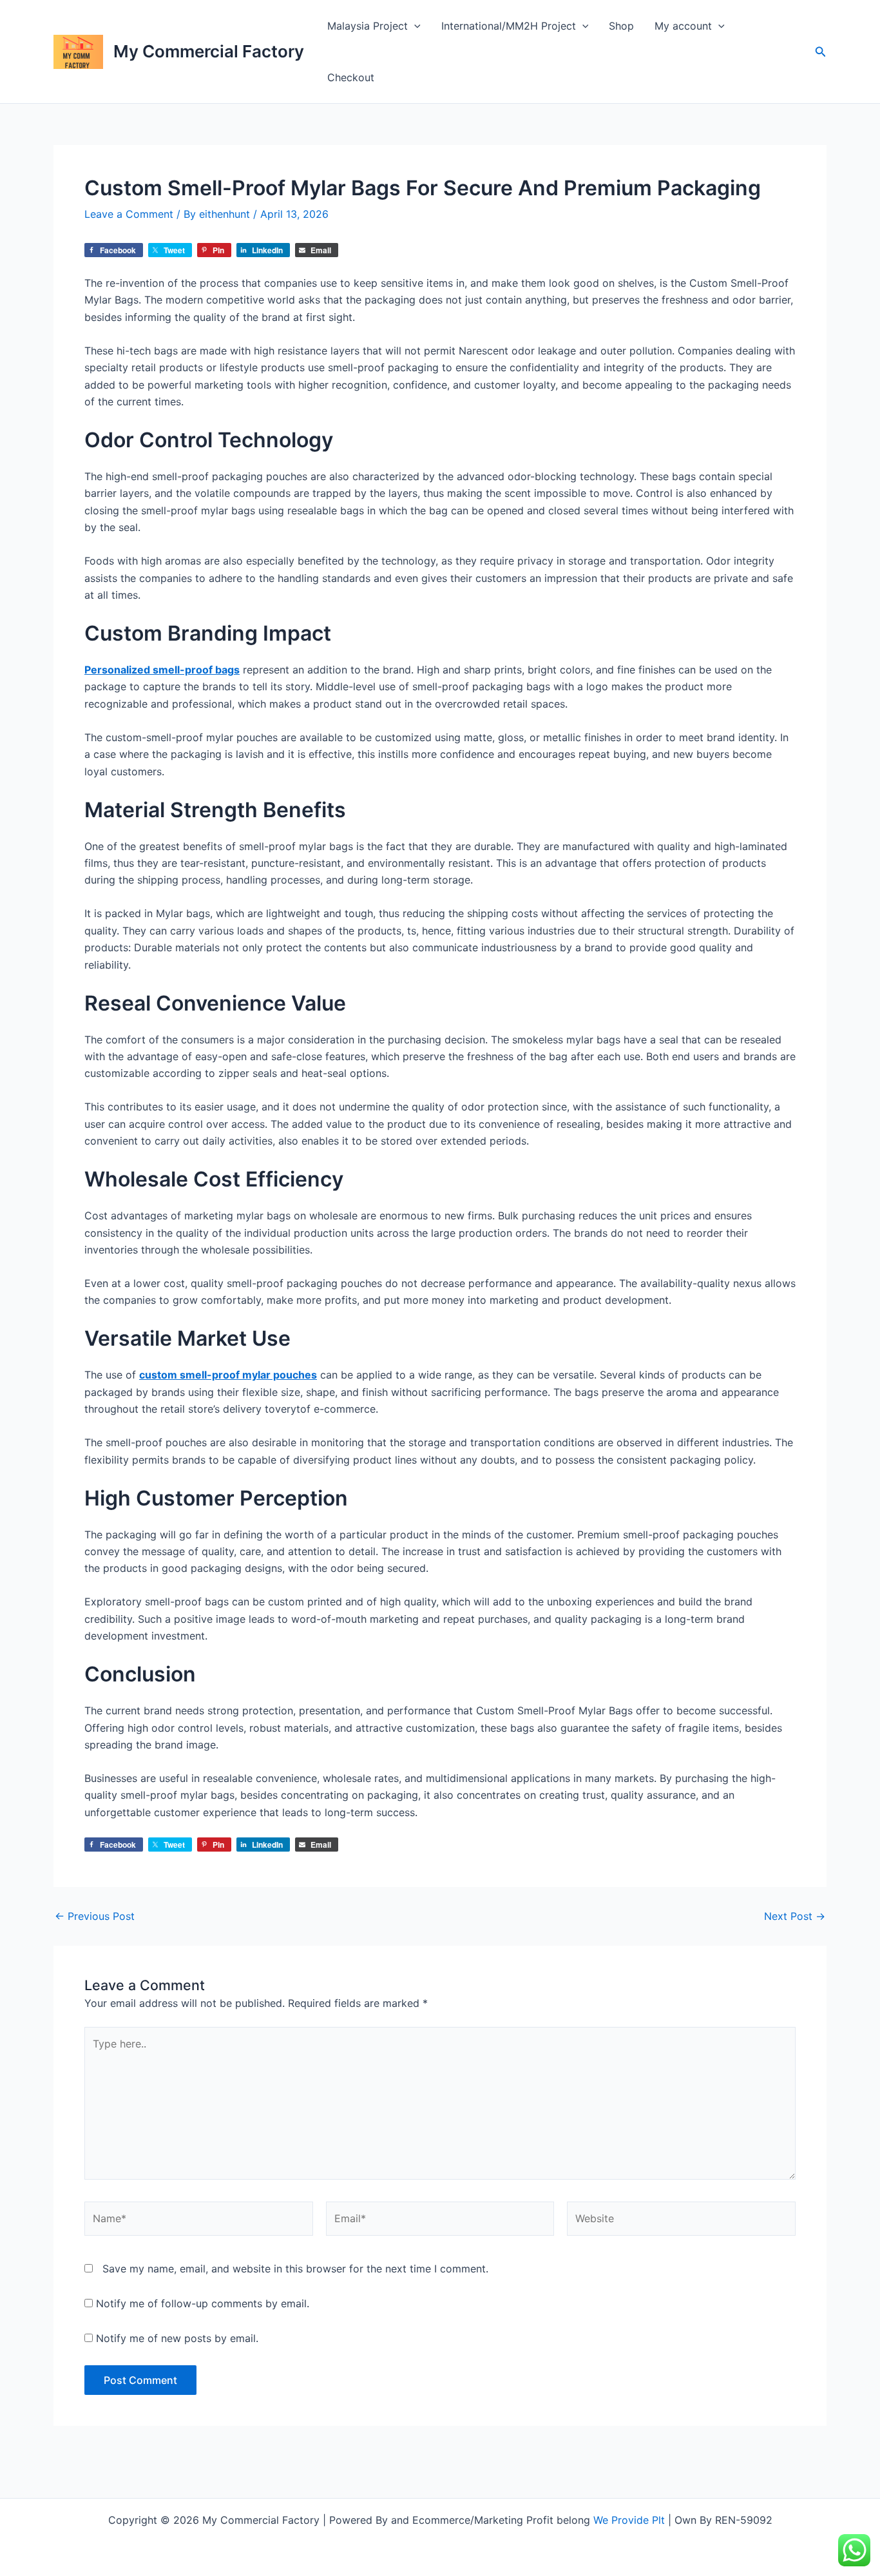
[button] (414, 26)
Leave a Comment (129, 214)
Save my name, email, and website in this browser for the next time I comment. (295, 2269)
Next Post (795, 1916)
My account (683, 26)
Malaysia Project (368, 26)
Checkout (351, 77)
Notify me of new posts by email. (177, 2338)
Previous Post (95, 1916)
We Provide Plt (629, 2520)
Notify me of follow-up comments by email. (203, 2303)
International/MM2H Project (509, 26)
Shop (621, 26)
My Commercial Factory (209, 51)
